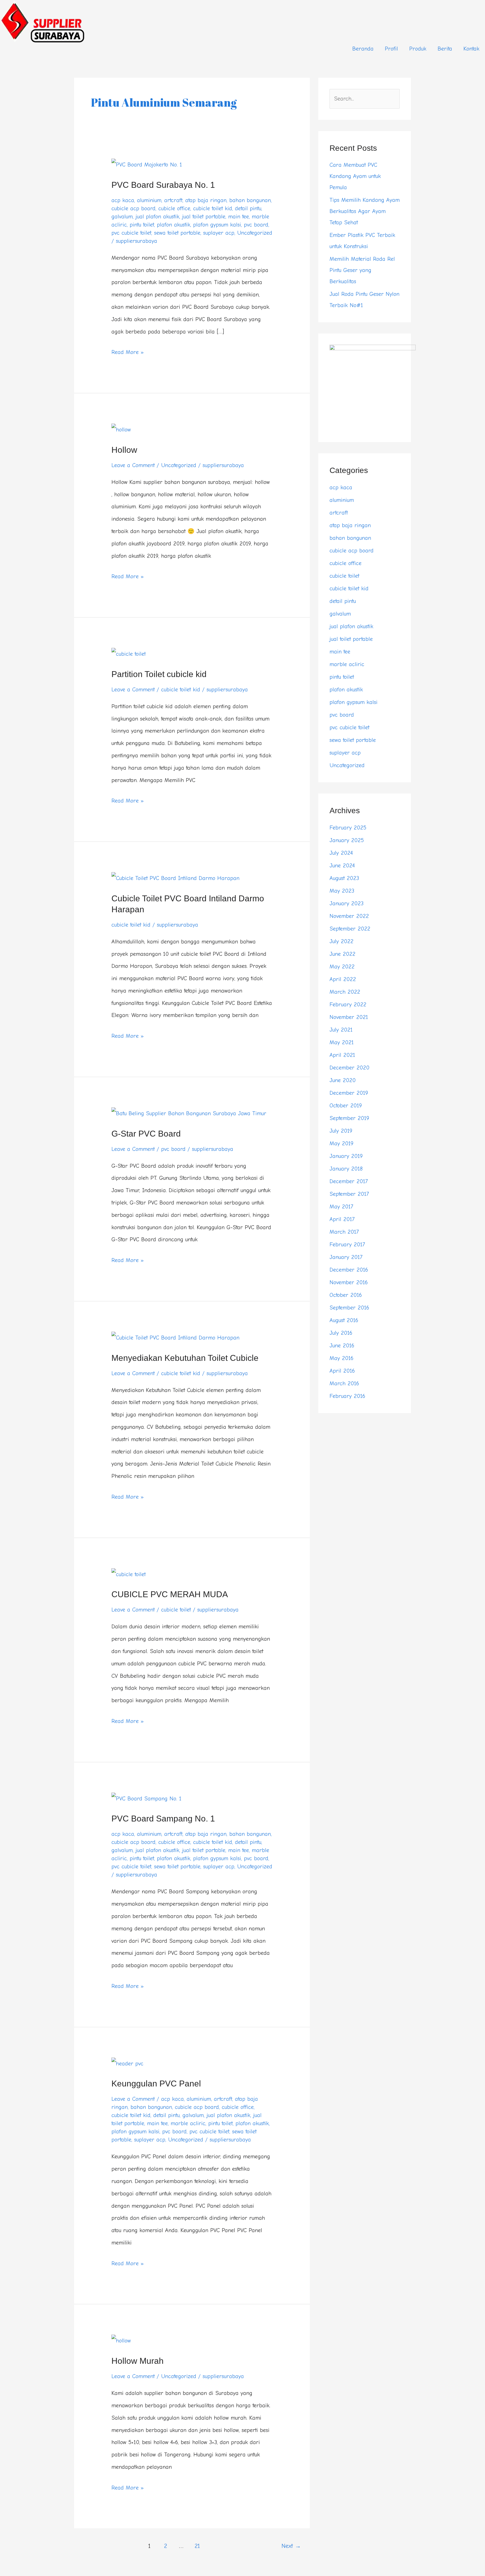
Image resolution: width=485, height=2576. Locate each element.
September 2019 (349, 1118)
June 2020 (343, 1080)
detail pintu (248, 208)
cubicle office (174, 208)
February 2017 (347, 1244)
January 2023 (346, 903)
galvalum (122, 217)
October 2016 (346, 1295)
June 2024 (342, 866)
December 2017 (349, 1181)
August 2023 (344, 878)
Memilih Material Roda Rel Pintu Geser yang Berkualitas (362, 270)
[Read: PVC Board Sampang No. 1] (146, 1798)
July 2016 (341, 1333)
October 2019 (346, 1106)
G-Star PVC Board (146, 1134)
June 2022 (342, 954)
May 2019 (341, 1143)
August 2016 (344, 1320)
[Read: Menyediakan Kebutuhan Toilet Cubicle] (175, 1337)
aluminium (149, 200)
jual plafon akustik (157, 217)
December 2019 (349, 1093)
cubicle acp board (133, 208)
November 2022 (349, 916)
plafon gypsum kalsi (217, 225)
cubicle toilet (176, 1610)
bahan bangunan (250, 200)
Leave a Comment (133, 465)
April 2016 (342, 1371)
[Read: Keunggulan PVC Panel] (127, 2063)
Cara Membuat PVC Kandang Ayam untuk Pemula (355, 176)
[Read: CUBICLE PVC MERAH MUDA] (129, 1574)
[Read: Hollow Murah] (121, 2340)
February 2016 (347, 1396)
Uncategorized (255, 233)
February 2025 (348, 828)
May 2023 (342, 891)
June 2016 (342, 1346)
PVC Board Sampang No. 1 (163, 1819)
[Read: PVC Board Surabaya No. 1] (147, 164)
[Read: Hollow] (121, 429)
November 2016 (349, 1282)
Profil (391, 49)
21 (197, 2546)
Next (291, 2546)
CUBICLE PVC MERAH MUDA (170, 1594)
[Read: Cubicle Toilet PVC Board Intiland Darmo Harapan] (175, 878)
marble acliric (188, 2123)
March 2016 (344, 1383)
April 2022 (343, 979)
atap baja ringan (206, 200)
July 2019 (341, 1131)
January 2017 (346, 1257)
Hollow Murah (138, 2361)
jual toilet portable (204, 217)
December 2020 (349, 1068)
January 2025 (347, 840)
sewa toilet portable (177, 233)
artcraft (173, 200)
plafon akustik (174, 225)
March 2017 (344, 1232)
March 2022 (345, 992)
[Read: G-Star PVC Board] (189, 1113)
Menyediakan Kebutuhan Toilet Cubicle (185, 1358)
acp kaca (123, 200)
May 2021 (342, 1042)
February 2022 (348, 1004)
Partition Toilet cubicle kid (159, 674)
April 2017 (342, 1219)
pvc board (256, 225)
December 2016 (349, 1270)
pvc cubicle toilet (131, 233)
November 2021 (349, 1017)
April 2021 (342, 1055)
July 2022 (341, 941)
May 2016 (341, 1358)
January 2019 (346, 1156)
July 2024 (341, 853)
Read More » (128, 351)
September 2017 (349, 1194)
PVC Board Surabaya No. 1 (163, 185)
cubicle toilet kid (213, 208)
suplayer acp (219, 233)
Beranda (363, 49)
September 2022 (350, 929)
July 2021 (341, 1030)
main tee (239, 217)
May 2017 (341, 1207)
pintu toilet (142, 225)
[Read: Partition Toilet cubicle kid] (129, 654)
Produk (418, 49)
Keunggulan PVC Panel (156, 2084)
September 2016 (349, 1308)
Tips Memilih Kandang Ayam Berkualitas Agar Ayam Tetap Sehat (365, 211)
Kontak (471, 49)
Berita (445, 49)
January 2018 (346, 1169)
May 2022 (342, 967)
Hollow (124, 450)
